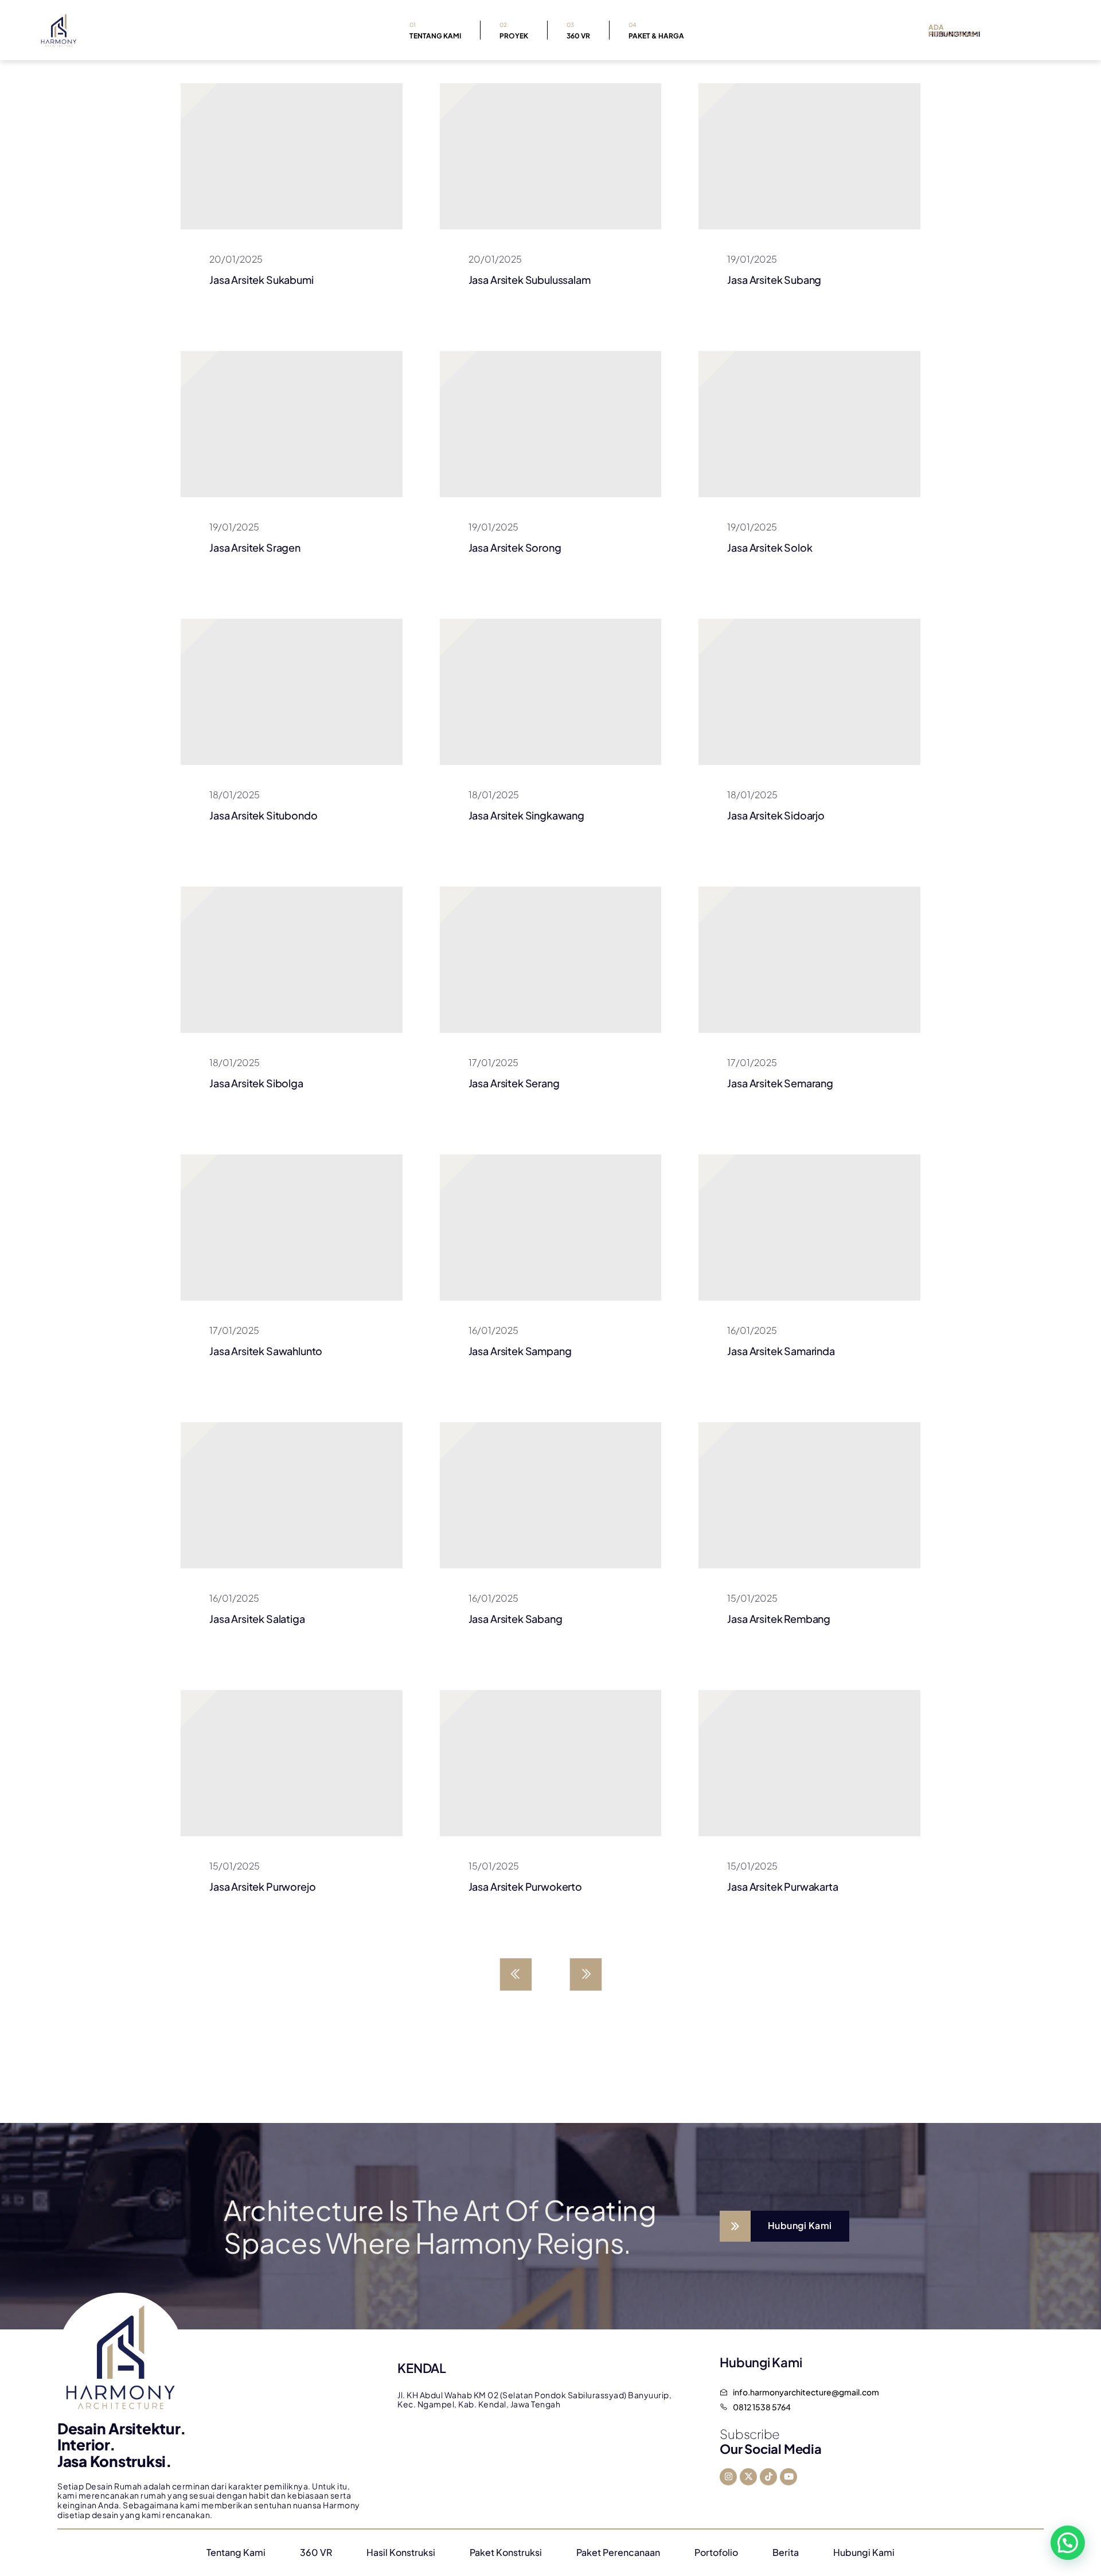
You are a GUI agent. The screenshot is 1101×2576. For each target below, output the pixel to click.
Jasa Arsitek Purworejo (262, 1886)
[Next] (586, 1974)
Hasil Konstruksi (401, 2552)
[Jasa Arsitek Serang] (551, 960)
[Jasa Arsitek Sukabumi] (292, 156)
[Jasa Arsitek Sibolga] (292, 960)
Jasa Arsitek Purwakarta (782, 1886)
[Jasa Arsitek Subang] (809, 156)
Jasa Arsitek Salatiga (257, 1619)
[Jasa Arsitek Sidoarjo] (809, 692)
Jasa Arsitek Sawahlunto (266, 1351)
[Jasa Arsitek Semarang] (809, 960)
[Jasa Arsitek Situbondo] (292, 692)
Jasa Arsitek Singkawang (526, 815)
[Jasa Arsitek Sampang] (551, 1227)
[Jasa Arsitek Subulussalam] (551, 156)
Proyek (514, 31)
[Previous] (516, 1974)
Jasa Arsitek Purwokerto (525, 1886)
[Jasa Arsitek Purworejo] (292, 1763)
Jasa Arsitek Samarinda (781, 1351)
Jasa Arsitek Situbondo (263, 815)
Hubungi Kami (864, 2552)
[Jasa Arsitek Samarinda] (809, 1227)
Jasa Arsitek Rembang (779, 1619)
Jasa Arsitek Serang (514, 1083)
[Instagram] (728, 2477)
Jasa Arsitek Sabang (516, 1619)
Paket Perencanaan (618, 2552)
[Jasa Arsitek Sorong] (551, 424)
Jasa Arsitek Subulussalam (530, 280)
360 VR (578, 31)
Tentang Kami (435, 31)
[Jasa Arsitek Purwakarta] (809, 1763)
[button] (1068, 2543)
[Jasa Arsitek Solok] (809, 424)
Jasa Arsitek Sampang (520, 1351)
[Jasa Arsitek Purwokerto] (551, 1763)
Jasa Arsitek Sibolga (256, 1083)
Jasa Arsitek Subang (774, 280)
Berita (786, 2552)
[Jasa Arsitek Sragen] (292, 424)
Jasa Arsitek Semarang (780, 1083)
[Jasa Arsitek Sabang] (551, 1495)
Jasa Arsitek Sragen (255, 547)
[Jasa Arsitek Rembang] (809, 1495)
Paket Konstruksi (506, 2552)
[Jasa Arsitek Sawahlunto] (292, 1227)
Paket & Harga (656, 31)
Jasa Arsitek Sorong (515, 547)
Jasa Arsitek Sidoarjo (776, 815)
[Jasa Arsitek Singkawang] (551, 692)
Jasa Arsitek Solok (770, 547)
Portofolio (716, 2552)
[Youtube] (788, 2477)
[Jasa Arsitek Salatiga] (292, 1495)
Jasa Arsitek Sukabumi (261, 280)
